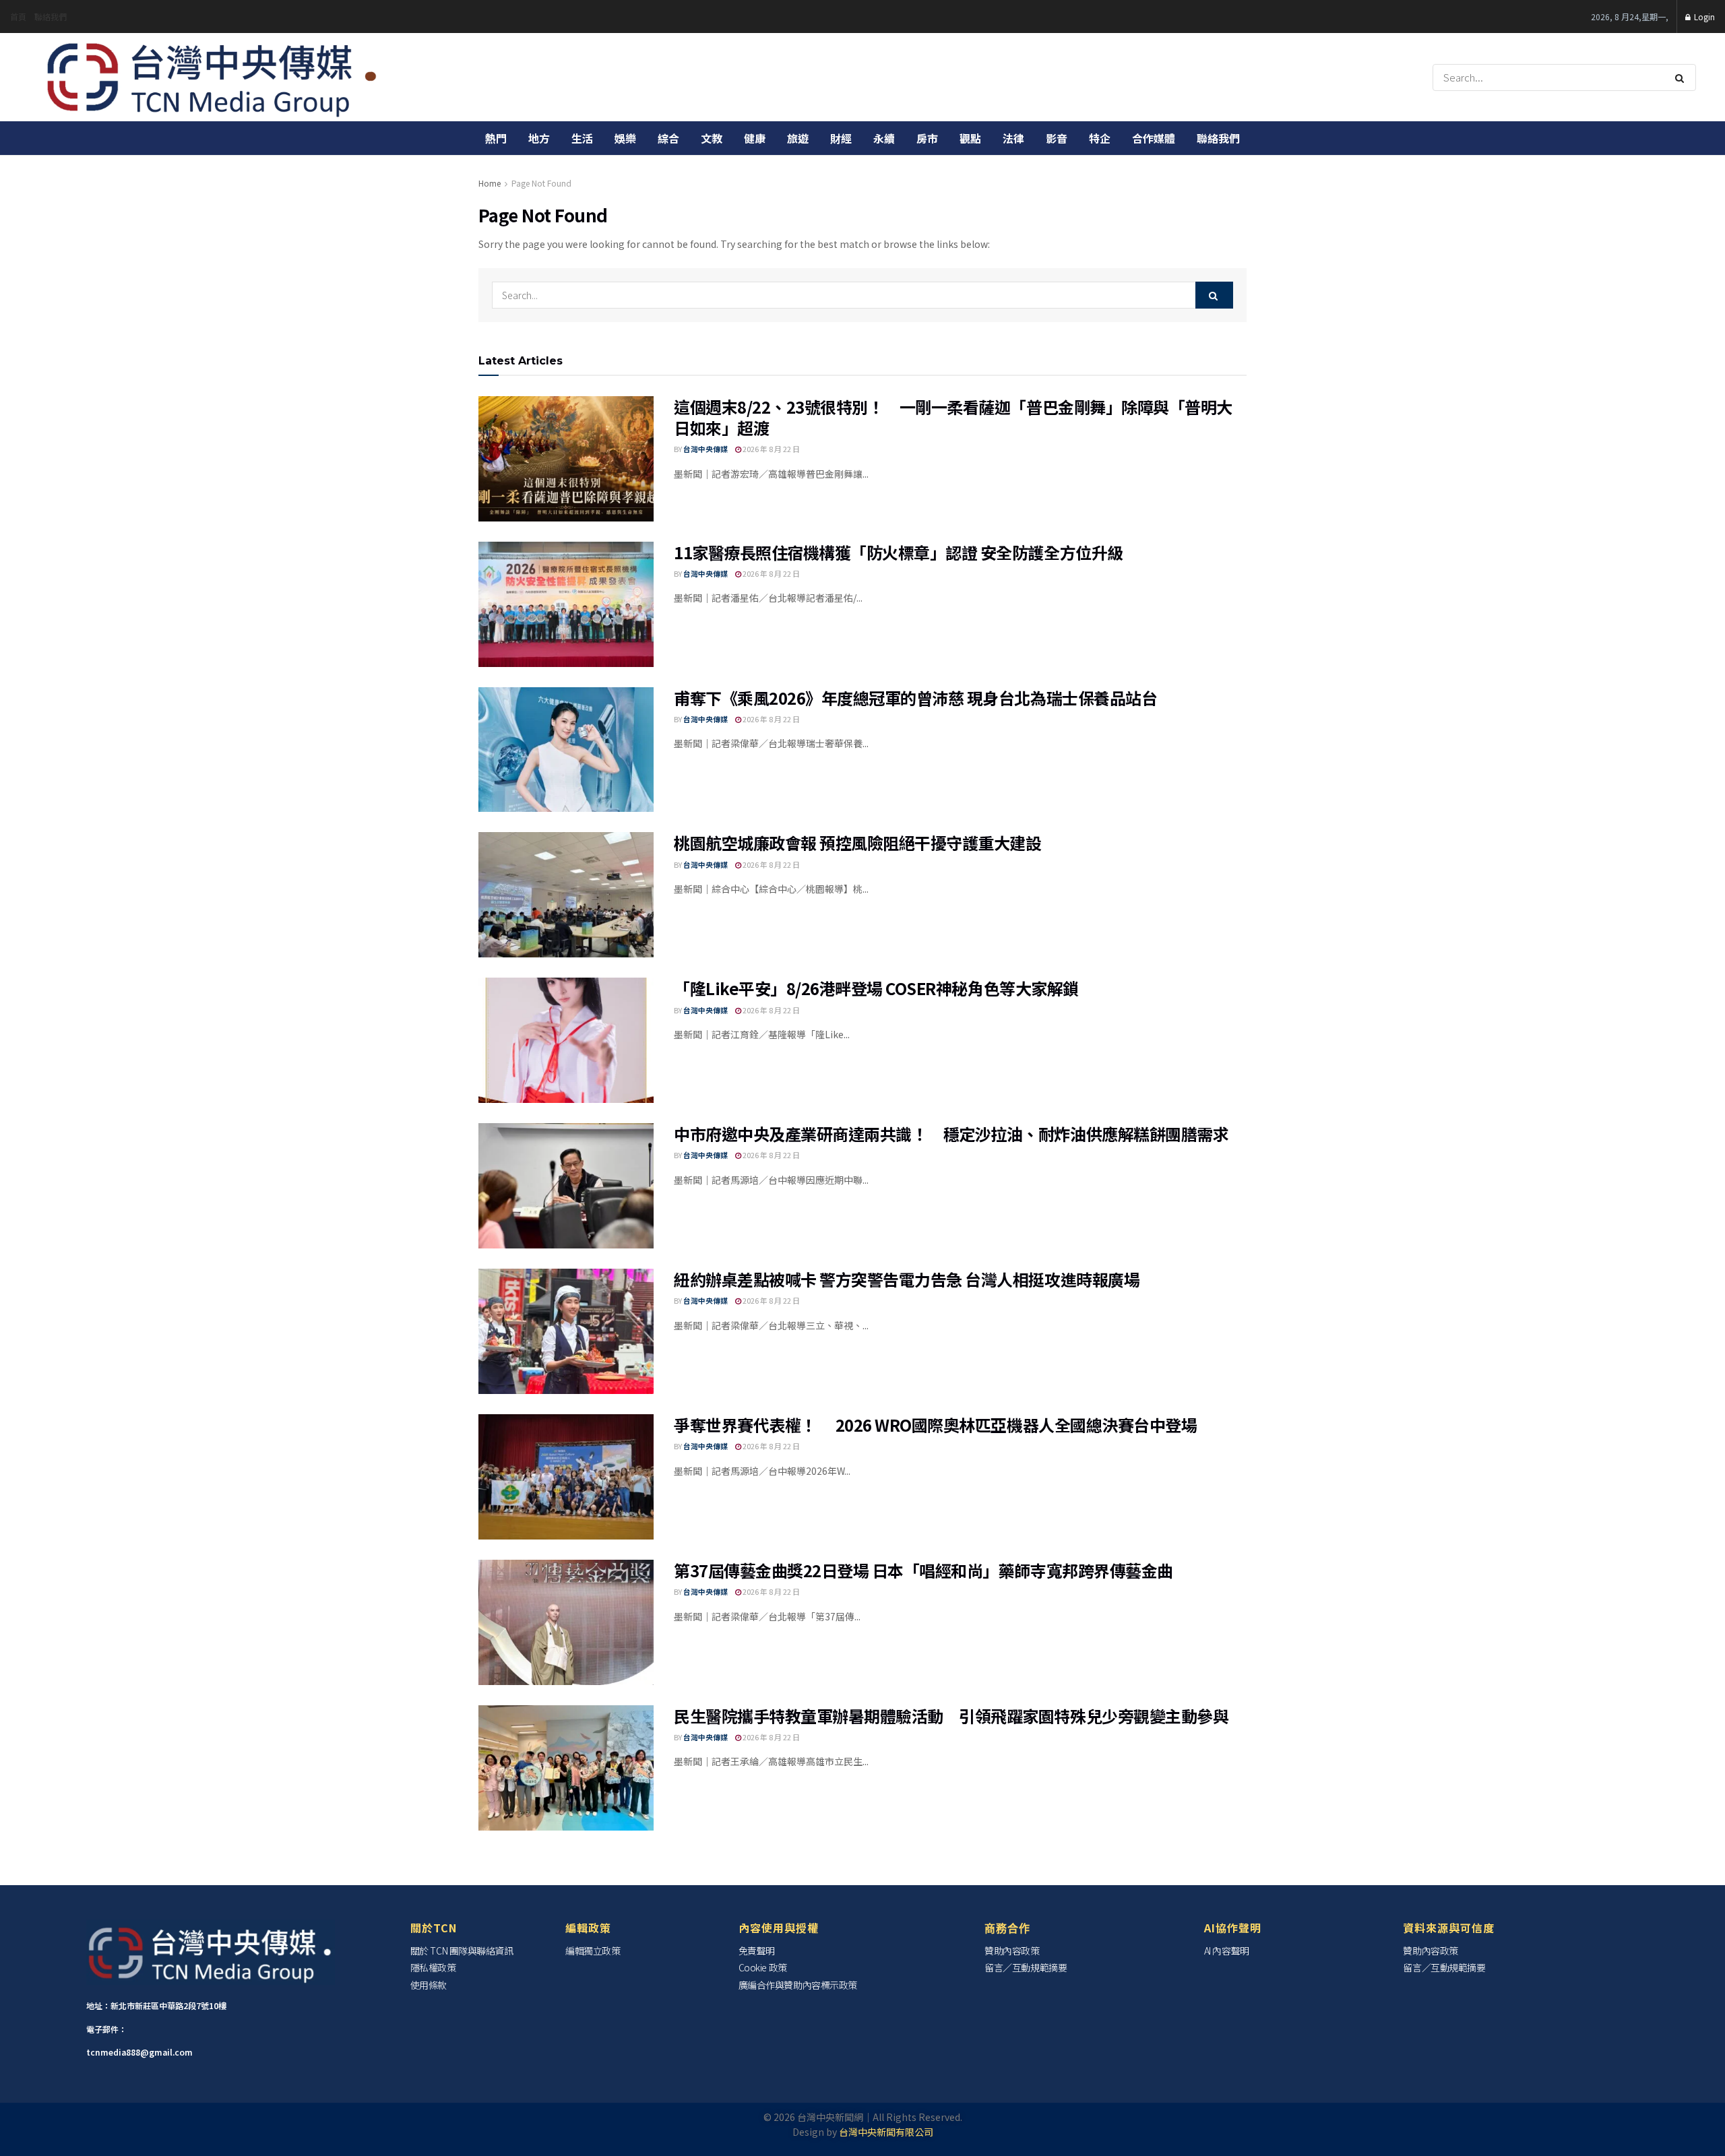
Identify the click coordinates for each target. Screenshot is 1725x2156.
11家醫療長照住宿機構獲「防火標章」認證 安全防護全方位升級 (899, 552)
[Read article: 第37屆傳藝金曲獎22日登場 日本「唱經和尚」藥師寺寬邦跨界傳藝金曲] (566, 1622)
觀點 (970, 138)
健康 (755, 138)
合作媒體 (1154, 138)
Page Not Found (541, 183)
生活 (582, 138)
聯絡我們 (51, 17)
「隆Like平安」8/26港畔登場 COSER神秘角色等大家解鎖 (876, 988)
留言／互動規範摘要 (1026, 1967)
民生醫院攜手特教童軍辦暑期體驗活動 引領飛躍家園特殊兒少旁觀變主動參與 (959, 1716)
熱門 (496, 138)
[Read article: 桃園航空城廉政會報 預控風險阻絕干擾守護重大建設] (566, 895)
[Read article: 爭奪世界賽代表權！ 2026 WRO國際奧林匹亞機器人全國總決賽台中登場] (566, 1477)
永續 (884, 138)
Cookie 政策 (763, 1967)
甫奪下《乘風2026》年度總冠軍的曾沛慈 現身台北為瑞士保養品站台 (915, 698)
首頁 (18, 17)
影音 (1057, 138)
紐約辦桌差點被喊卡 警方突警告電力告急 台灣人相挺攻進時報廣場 (907, 1279)
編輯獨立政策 (593, 1951)
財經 (841, 138)
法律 (1013, 138)
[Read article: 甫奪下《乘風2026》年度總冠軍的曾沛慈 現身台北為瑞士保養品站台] (566, 750)
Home (490, 183)
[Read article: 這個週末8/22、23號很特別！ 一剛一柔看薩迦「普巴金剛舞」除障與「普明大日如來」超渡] (566, 459)
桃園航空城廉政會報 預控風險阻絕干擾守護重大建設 (857, 843)
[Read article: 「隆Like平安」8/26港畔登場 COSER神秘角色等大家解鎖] (566, 1040)
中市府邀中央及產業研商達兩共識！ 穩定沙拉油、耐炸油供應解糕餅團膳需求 (951, 1134)
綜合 (668, 138)
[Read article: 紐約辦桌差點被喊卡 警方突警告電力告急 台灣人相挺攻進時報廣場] (566, 1331)
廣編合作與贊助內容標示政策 (798, 1985)
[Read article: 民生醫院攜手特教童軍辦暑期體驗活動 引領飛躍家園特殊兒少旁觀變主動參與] (566, 1768)
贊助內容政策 (1012, 1951)
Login (1703, 17)
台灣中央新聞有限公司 (886, 2132)
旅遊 (798, 138)
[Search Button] (1682, 77)
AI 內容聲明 (1227, 1951)
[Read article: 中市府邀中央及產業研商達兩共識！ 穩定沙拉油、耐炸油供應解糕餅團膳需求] (566, 1186)
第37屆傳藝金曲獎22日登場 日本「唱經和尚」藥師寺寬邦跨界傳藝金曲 (923, 1570)
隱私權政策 (433, 1967)
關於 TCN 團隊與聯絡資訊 (462, 1951)
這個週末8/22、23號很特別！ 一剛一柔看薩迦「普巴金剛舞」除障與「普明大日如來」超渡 (953, 417)
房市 (927, 138)
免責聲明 (757, 1951)
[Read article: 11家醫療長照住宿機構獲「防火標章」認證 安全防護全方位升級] (566, 604)
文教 (712, 138)
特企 (1100, 138)
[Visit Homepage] (213, 77)
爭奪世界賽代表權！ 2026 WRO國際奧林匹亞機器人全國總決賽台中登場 (935, 1425)
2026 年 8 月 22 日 (771, 449)
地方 (539, 138)
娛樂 (625, 138)
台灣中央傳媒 (705, 449)
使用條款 (429, 1985)
